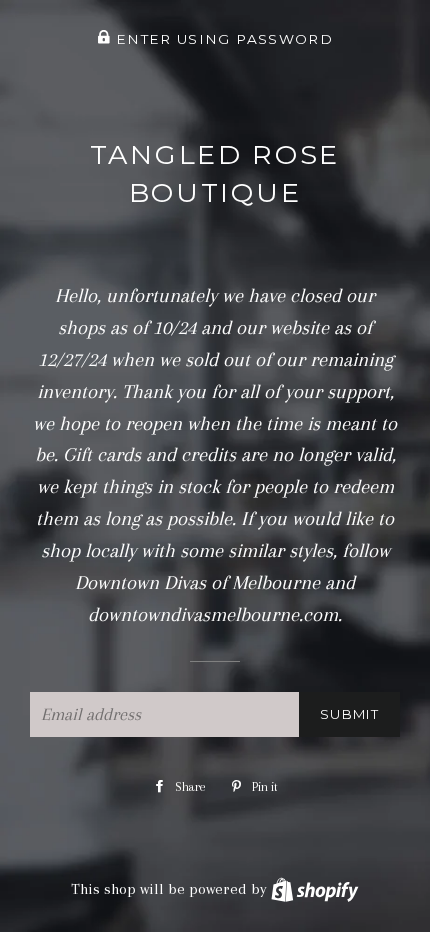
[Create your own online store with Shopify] (314, 889)
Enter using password (222, 39)
